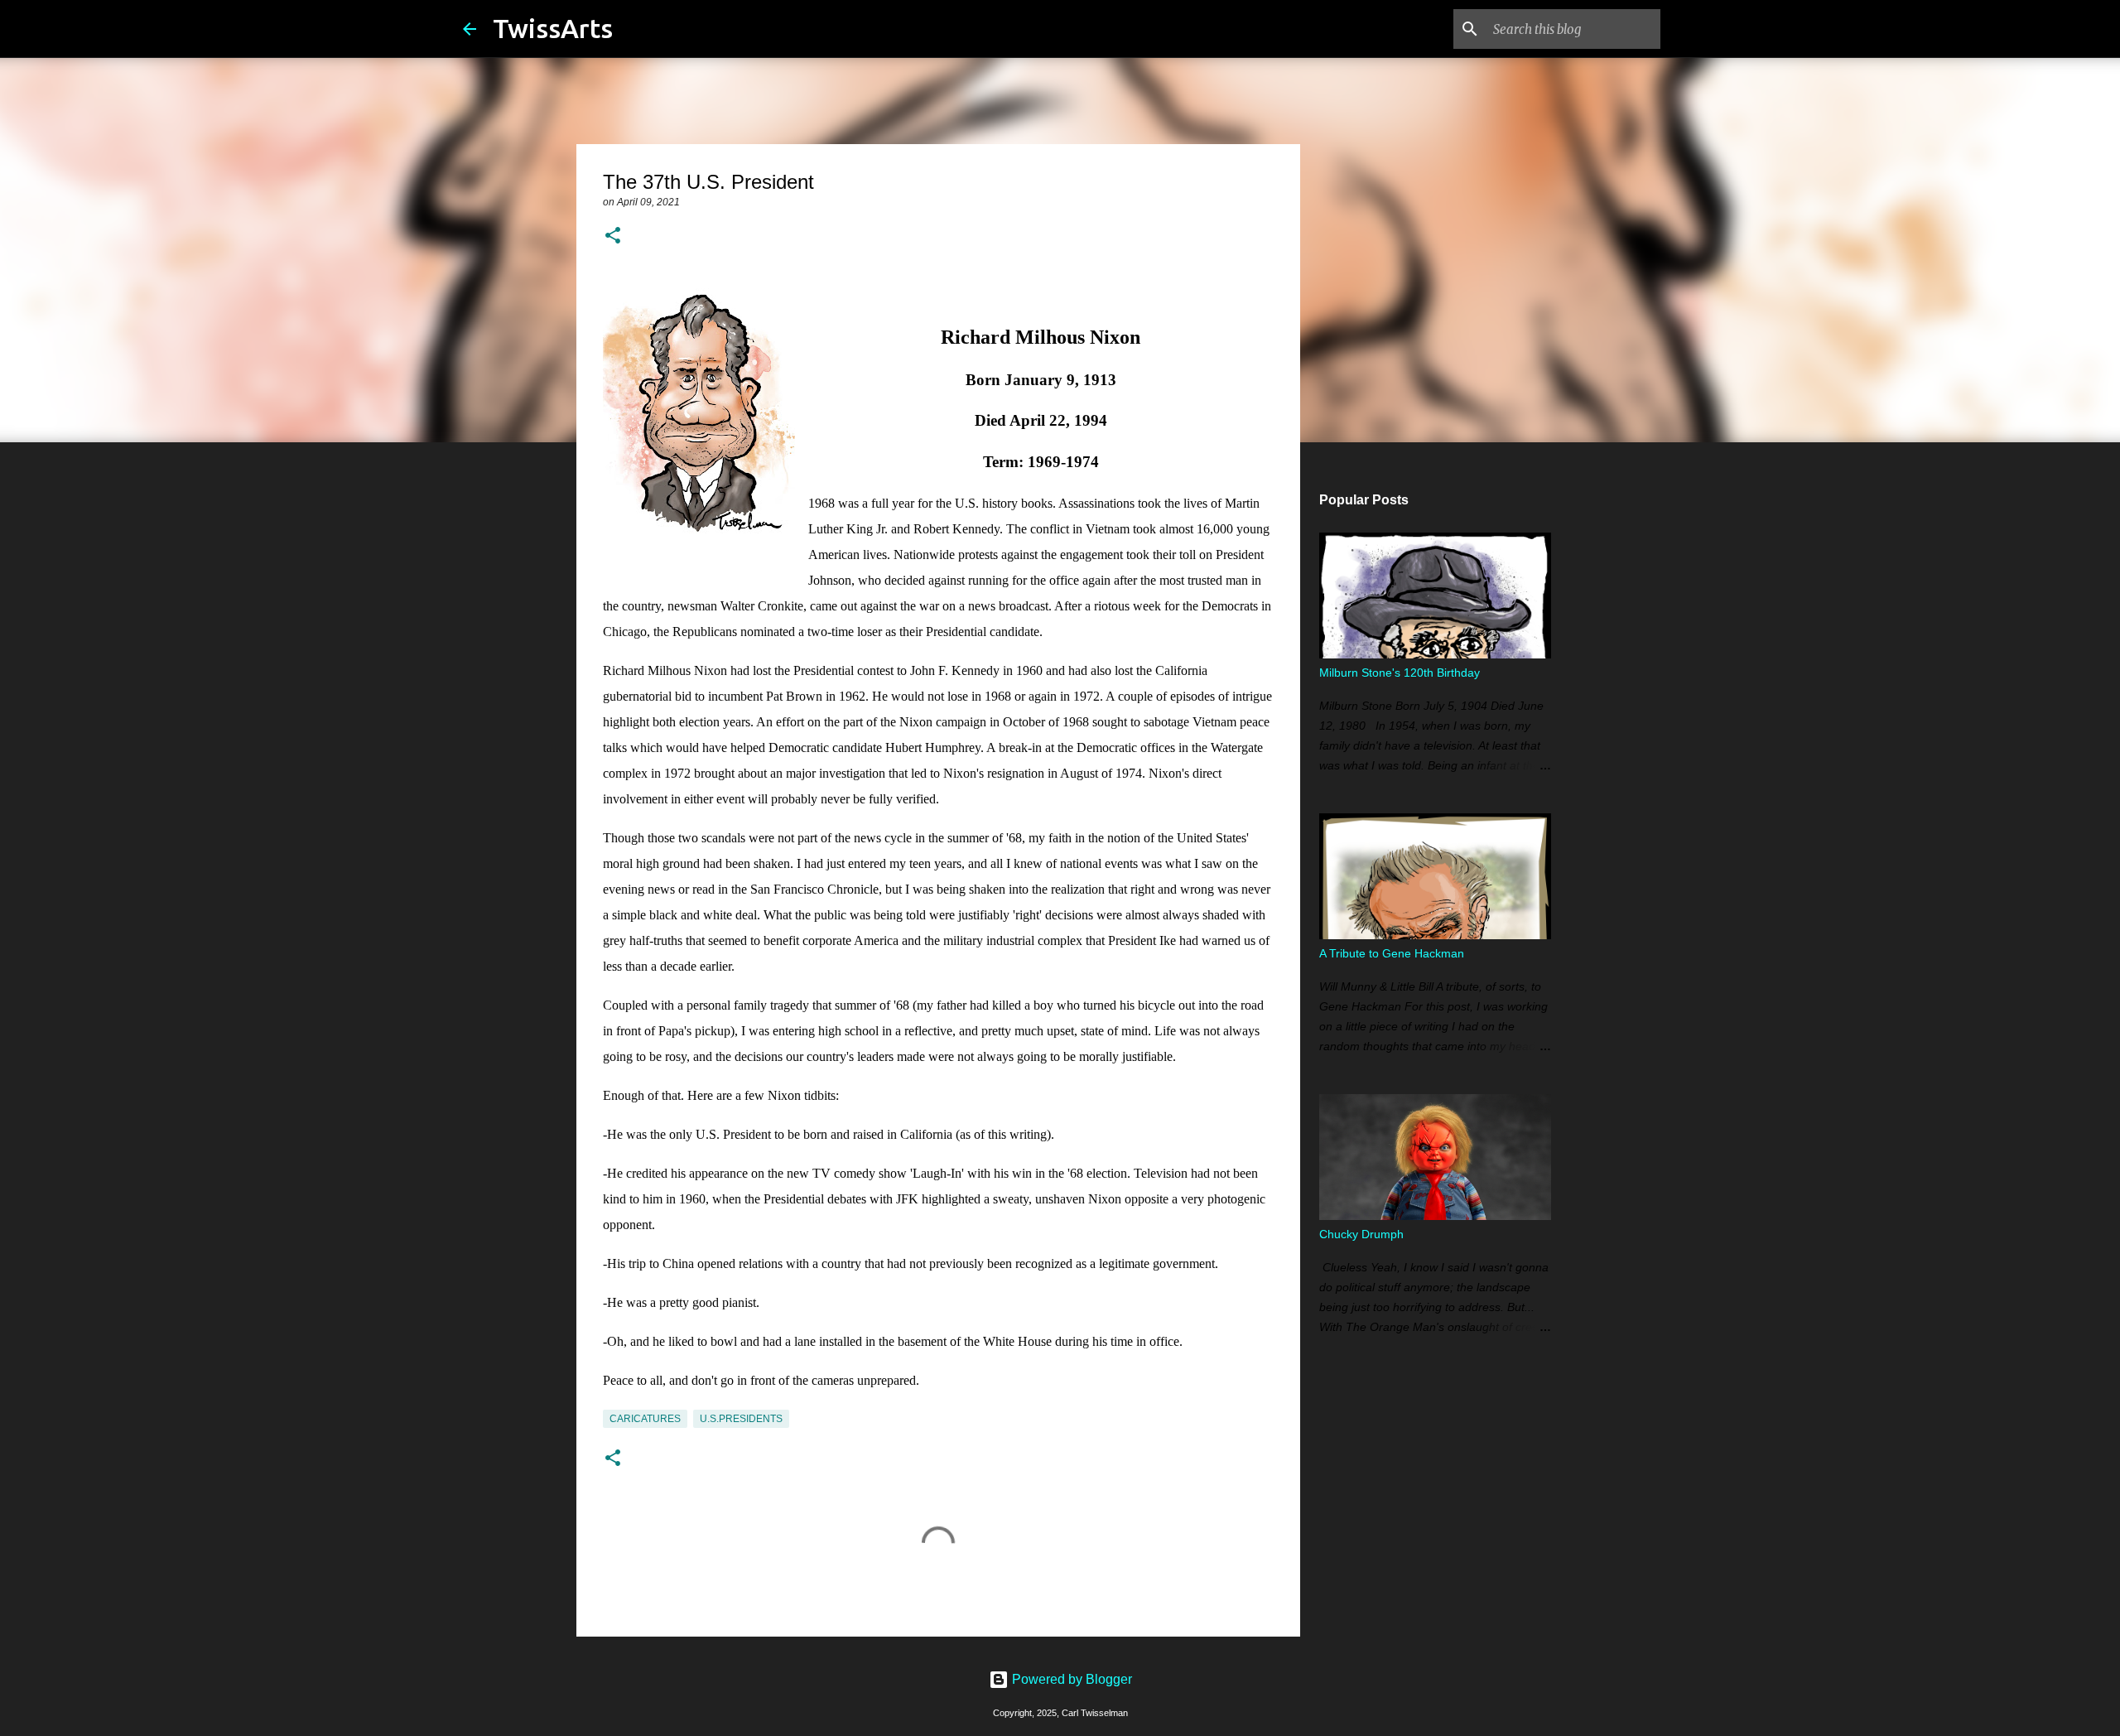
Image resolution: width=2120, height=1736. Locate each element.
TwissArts (553, 28)
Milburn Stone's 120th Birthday (1400, 673)
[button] (613, 237)
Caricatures (645, 1419)
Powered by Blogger (1070, 1679)
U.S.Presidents (741, 1419)
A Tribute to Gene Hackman (1392, 953)
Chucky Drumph (1361, 1234)
